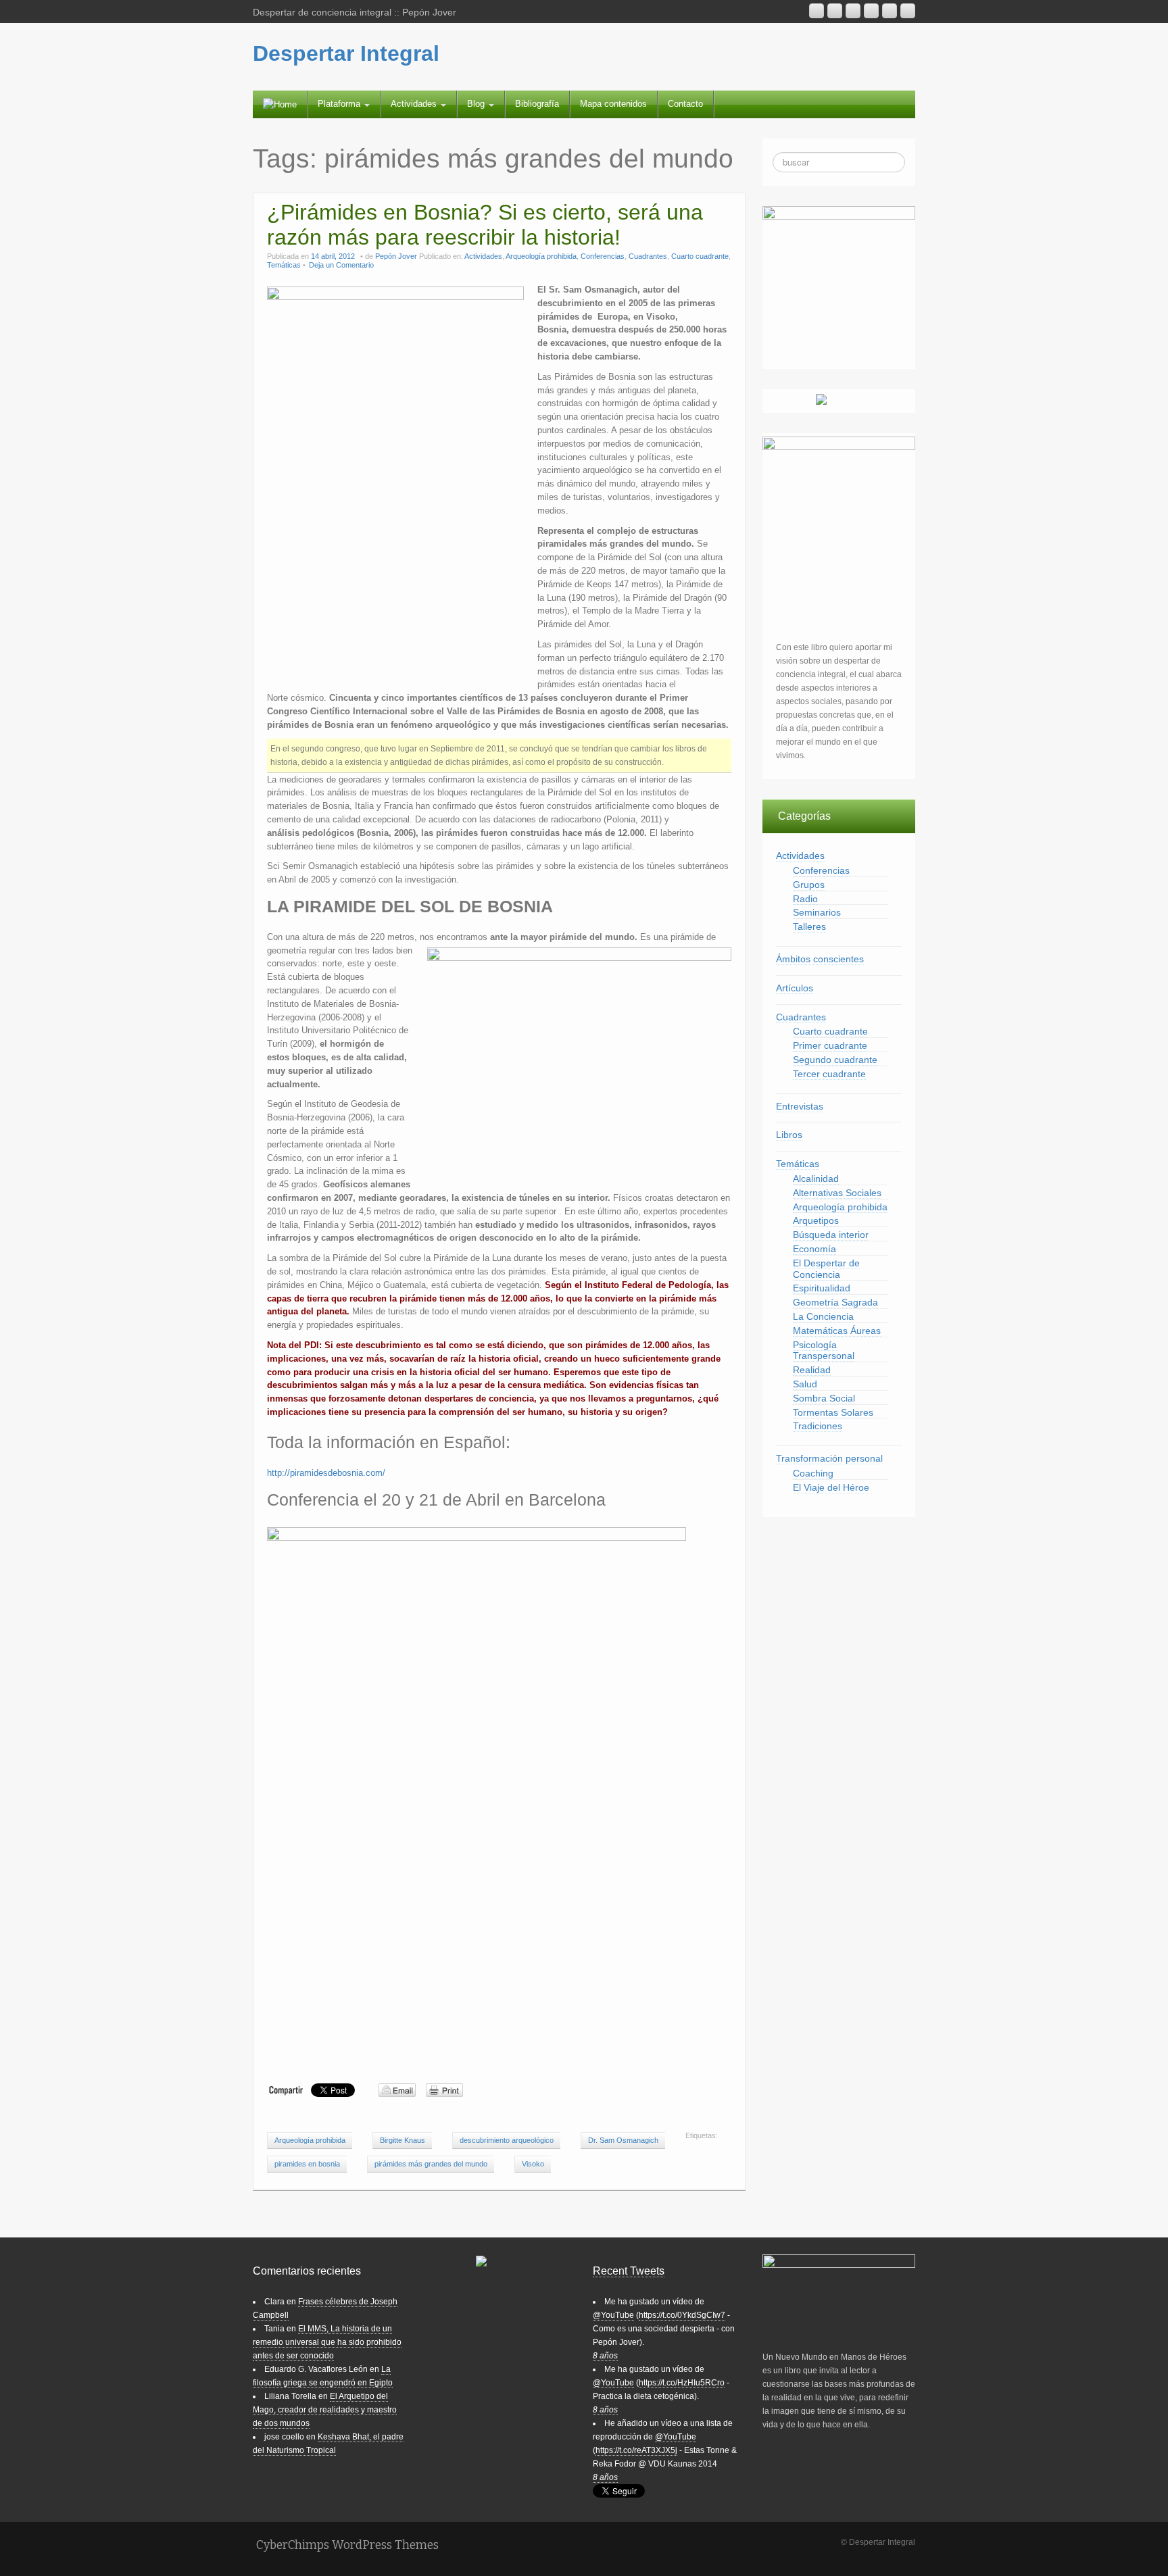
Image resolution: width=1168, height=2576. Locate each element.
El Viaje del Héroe (831, 1487)
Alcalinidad (816, 1179)
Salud (805, 1384)
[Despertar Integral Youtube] (853, 11)
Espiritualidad (822, 1288)
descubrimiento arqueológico (507, 2140)
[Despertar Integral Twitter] (908, 11)
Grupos (809, 885)
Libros (789, 1135)
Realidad (812, 1370)
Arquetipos (816, 1220)
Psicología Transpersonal (824, 1351)
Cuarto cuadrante (700, 256)
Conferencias (603, 256)
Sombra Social (824, 1398)
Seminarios (817, 912)
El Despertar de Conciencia (826, 1269)
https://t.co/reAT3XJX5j (636, 2450)
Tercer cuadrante (829, 1074)
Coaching (813, 1473)
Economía (814, 1249)
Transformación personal (829, 1458)
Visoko (533, 2164)
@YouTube (613, 2315)
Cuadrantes (648, 256)
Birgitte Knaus (403, 2140)
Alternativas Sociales (837, 1193)
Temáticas (284, 265)
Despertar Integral (346, 53)
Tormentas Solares (833, 1412)
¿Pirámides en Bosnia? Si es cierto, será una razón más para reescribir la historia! (485, 225)
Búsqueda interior (831, 1235)
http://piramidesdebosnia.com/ (326, 1473)
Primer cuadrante (830, 1045)
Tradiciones (818, 1426)
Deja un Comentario (341, 265)
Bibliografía (537, 104)
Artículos (795, 988)
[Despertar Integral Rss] (817, 11)
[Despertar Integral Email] (835, 11)
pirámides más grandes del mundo (431, 2164)
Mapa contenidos (613, 104)
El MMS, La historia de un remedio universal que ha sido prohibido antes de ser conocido (327, 2342)
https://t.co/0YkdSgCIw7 (682, 2315)
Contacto (685, 104)
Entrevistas (800, 1106)
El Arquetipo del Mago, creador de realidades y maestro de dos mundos (325, 2410)
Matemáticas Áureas (837, 1331)
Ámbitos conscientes (820, 959)
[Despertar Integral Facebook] (890, 11)
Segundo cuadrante (835, 1060)
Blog (477, 104)
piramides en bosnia (307, 2164)
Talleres (809, 926)
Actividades (415, 104)
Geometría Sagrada (835, 1302)
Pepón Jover (396, 256)
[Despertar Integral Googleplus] (871, 11)
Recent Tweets (629, 2271)
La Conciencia (823, 1316)
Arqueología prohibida (541, 256)
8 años (605, 2356)
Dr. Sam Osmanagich (623, 2140)
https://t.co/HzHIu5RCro (682, 2383)
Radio (805, 899)
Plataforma (340, 104)
